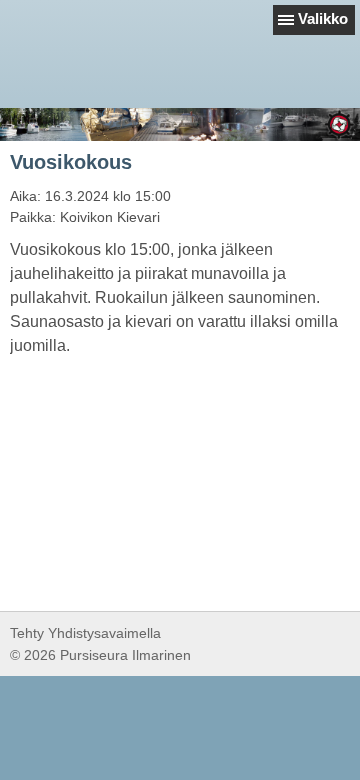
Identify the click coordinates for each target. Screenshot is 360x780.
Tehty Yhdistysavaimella (85, 633)
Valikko (323, 18)
